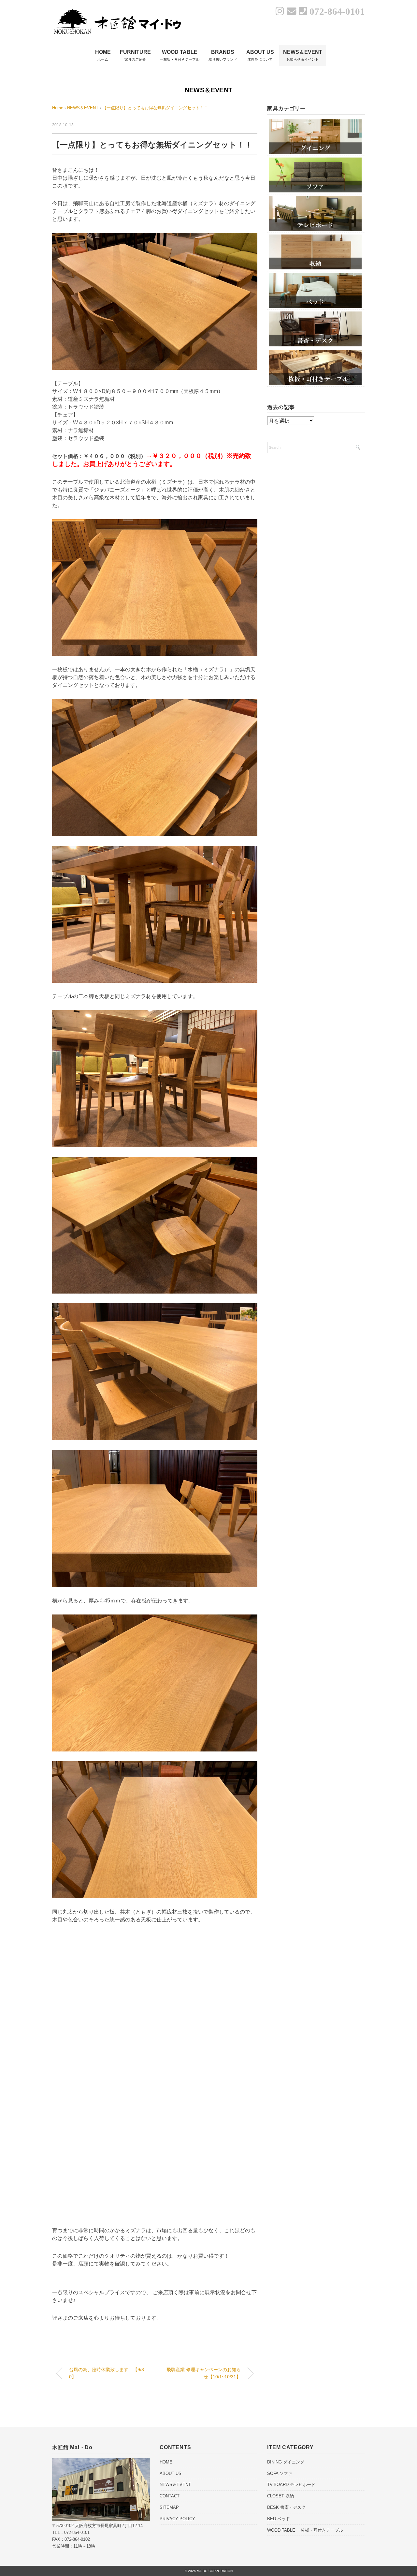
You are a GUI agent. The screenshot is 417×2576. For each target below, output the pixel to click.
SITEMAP (169, 2507)
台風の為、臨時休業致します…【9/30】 (107, 2373)
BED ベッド (279, 2519)
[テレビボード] (315, 198)
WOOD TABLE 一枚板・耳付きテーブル (305, 2530)
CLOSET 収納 (280, 2496)
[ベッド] (315, 275)
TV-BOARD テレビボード (291, 2485)
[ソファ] (315, 160)
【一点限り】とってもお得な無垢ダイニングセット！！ (155, 108)
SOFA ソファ (280, 2473)
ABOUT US (171, 2473)
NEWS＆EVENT (208, 90)
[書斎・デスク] (315, 314)
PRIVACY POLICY (177, 2519)
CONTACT (170, 2496)
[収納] (315, 237)
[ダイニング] (315, 121)
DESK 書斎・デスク (286, 2507)
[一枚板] (315, 352)
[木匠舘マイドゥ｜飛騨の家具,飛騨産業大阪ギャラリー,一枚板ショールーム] (117, 11)
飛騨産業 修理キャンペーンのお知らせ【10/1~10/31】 (204, 2373)
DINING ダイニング (286, 2462)
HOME (166, 2462)
